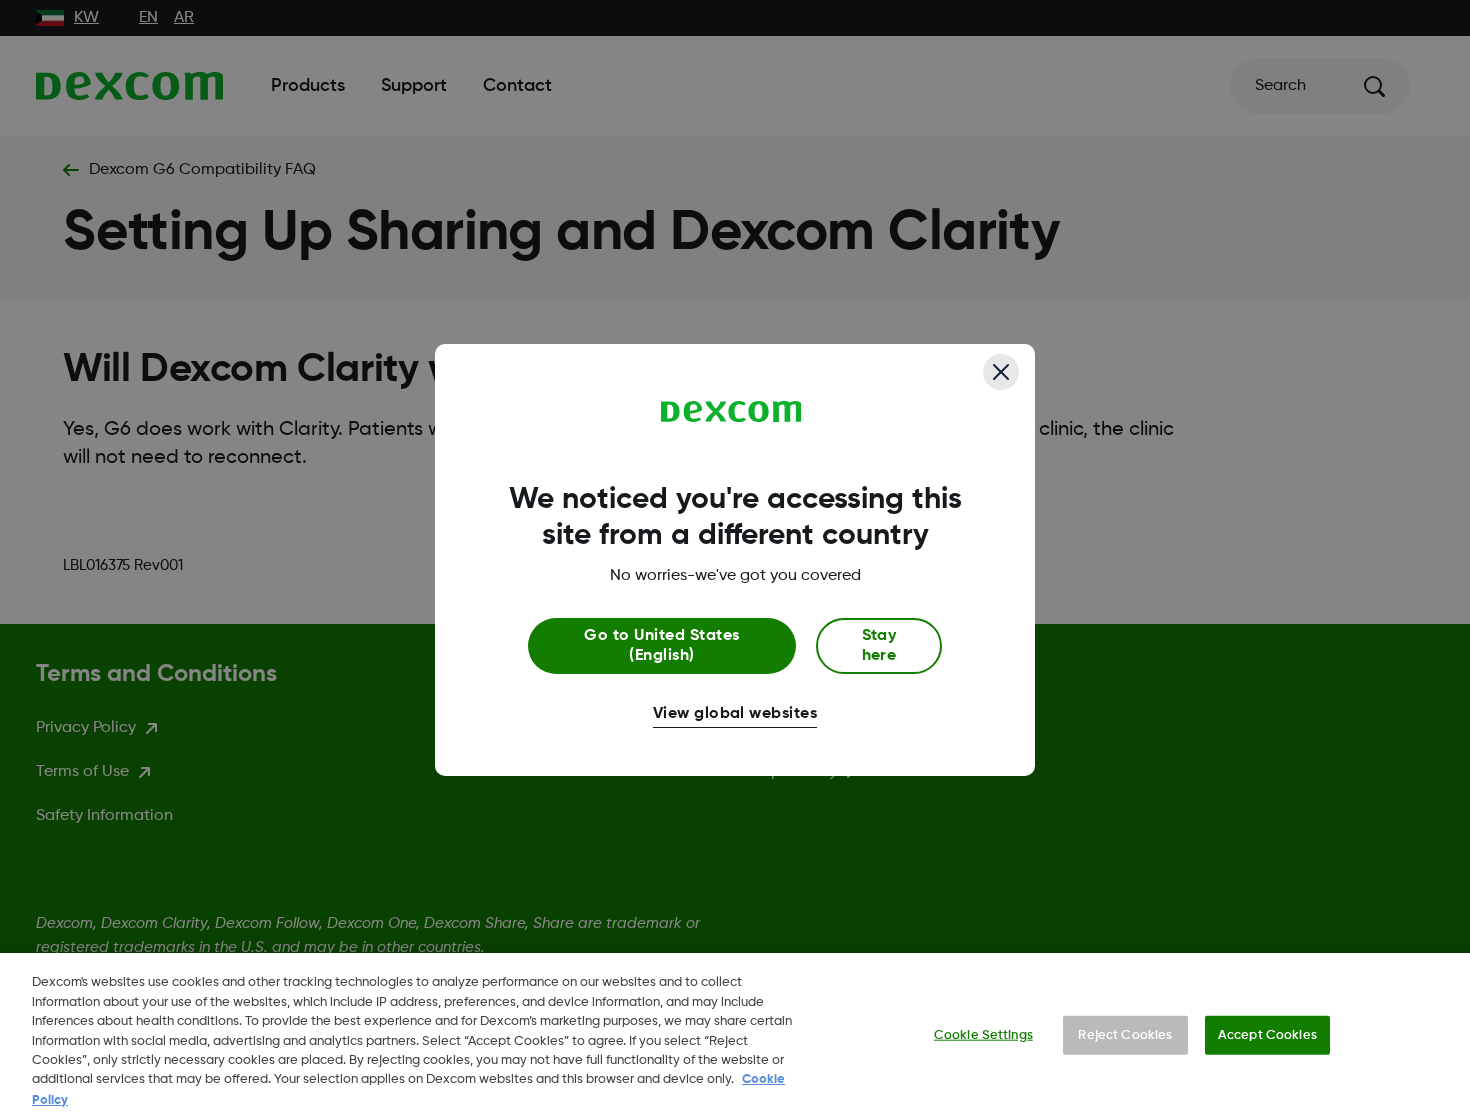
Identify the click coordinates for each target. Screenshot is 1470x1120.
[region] (735, 1036)
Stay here (879, 646)
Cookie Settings (983, 1034)
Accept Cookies (1267, 1034)
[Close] (1001, 372)
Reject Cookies (1125, 1034)
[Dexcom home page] (731, 412)
